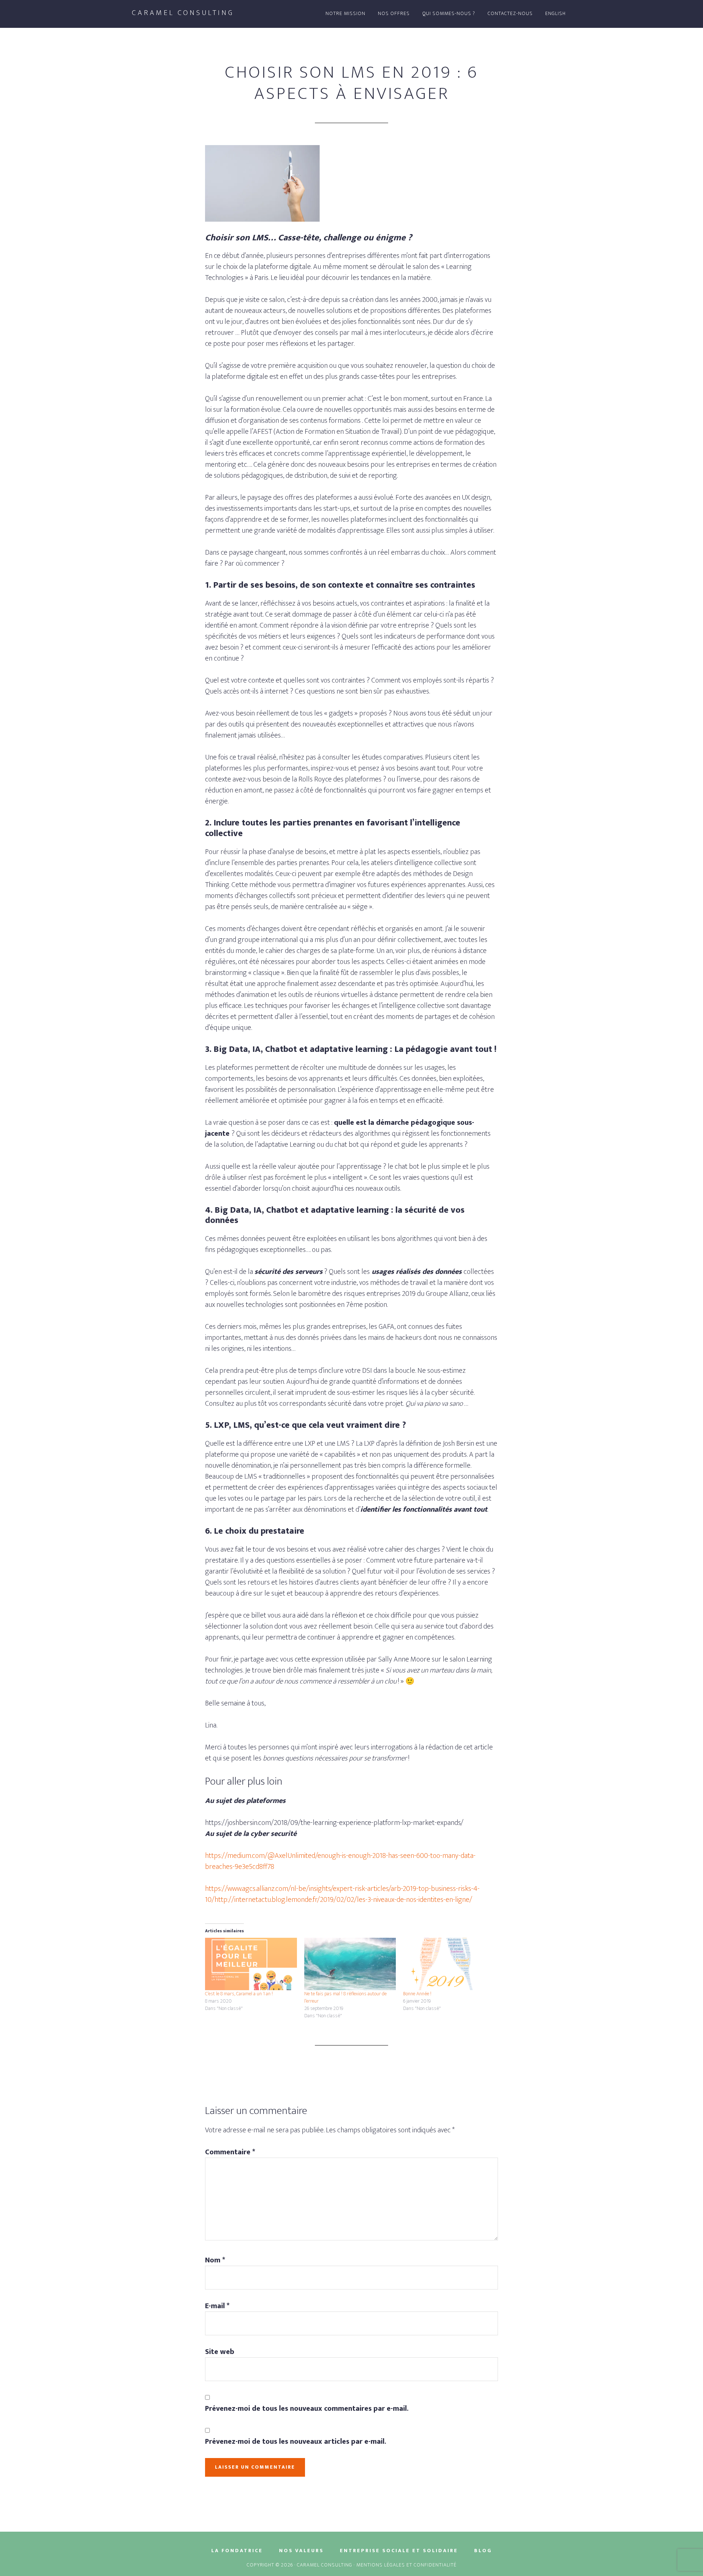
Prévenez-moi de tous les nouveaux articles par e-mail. (296, 2442)
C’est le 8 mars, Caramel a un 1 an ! (239, 1994)
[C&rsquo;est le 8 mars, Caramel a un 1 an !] (251, 1964)
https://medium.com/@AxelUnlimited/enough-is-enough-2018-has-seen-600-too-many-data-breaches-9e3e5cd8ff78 (340, 1861)
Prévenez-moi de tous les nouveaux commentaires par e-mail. (307, 2409)
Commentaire (230, 2152)
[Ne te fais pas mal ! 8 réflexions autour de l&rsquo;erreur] (350, 1964)
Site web (220, 2352)
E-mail (217, 2306)
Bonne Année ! (417, 1994)
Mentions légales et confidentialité (406, 2565)
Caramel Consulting (183, 13)
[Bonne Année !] (449, 1964)
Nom (215, 2260)
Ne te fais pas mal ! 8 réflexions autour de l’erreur (345, 1997)
